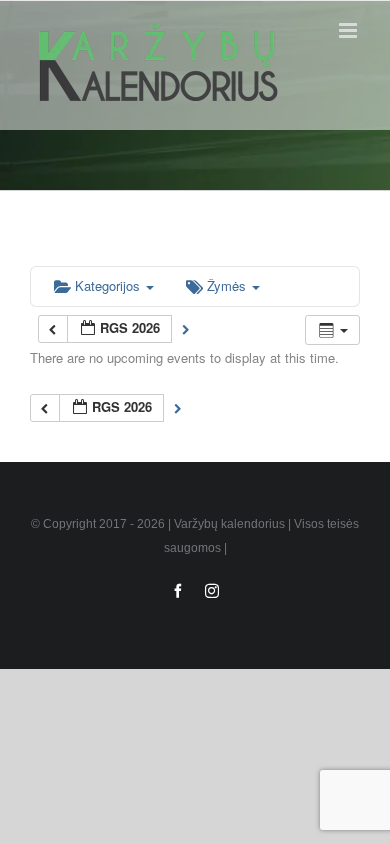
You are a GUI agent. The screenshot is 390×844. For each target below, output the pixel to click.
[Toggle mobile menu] (349, 30)
